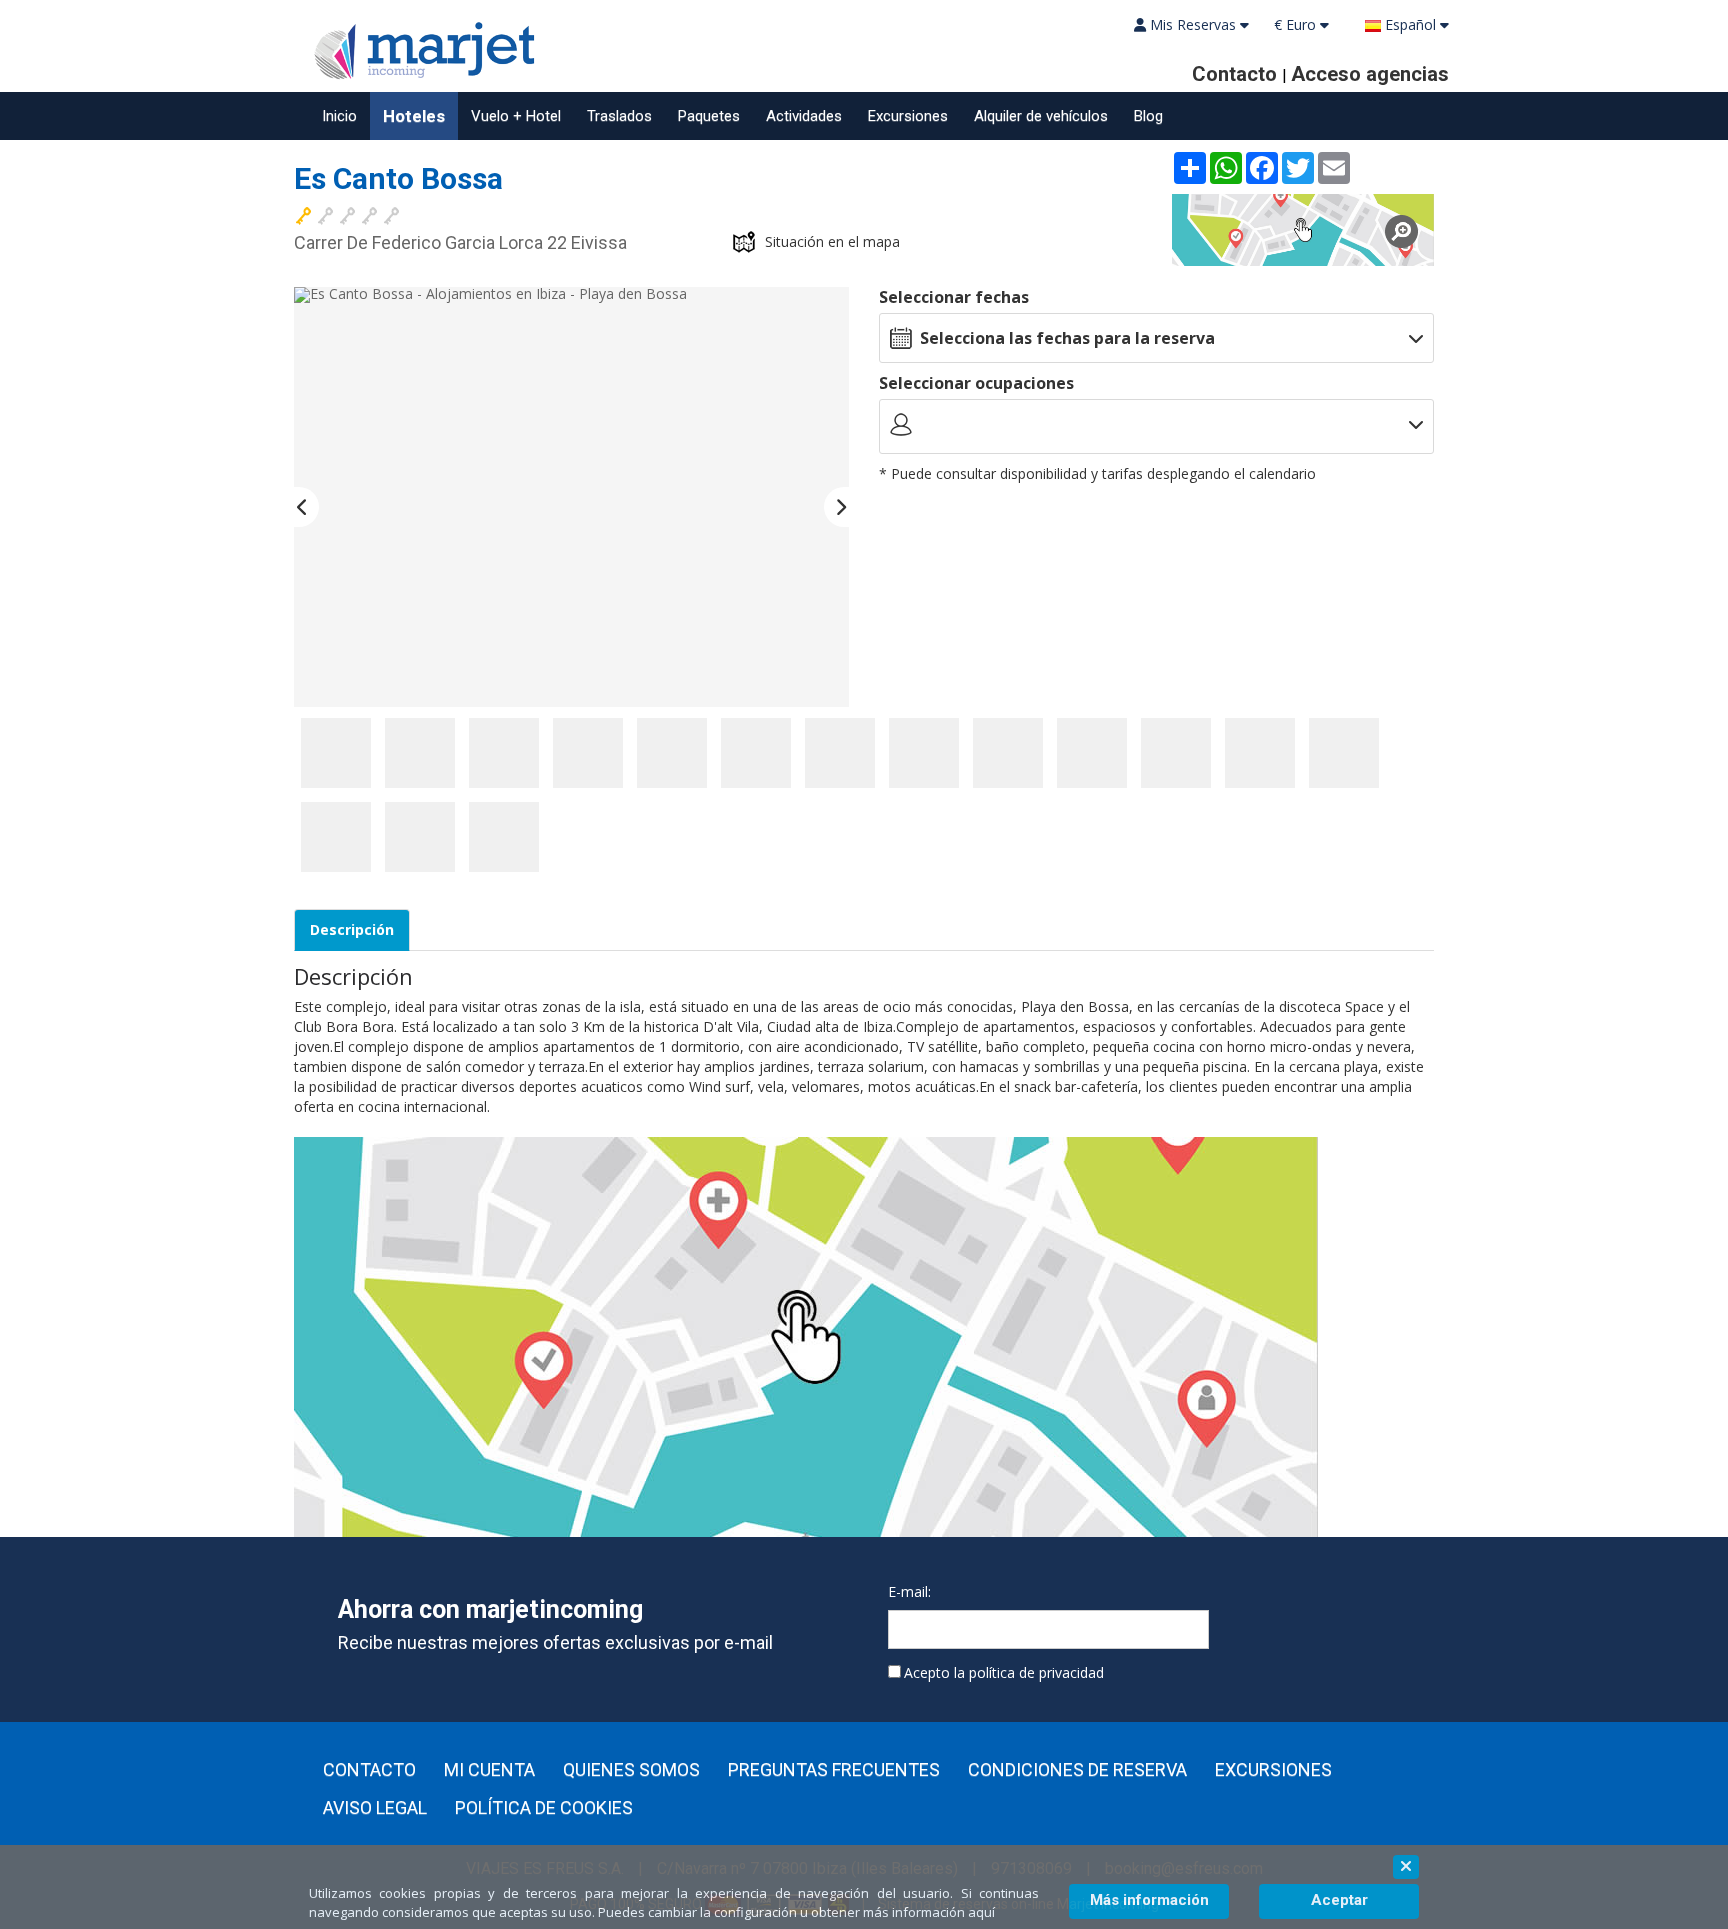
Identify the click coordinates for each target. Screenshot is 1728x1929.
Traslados (619, 116)
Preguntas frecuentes (834, 1770)
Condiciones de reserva (1077, 1770)
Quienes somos (631, 1770)
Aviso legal (375, 1808)
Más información (1149, 1900)
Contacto (369, 1770)
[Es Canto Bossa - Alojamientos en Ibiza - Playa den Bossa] (571, 497)
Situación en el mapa (832, 241)
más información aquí (929, 1912)
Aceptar (1339, 1900)
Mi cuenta (489, 1770)
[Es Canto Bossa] (1303, 230)
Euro (1297, 24)
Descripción (352, 929)
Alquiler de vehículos (1041, 116)
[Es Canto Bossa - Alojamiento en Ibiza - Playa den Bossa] (336, 753)
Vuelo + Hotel (516, 116)
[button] (306, 507)
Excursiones (908, 116)
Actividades (804, 116)
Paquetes (709, 116)
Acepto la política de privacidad (1004, 1672)
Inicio (339, 116)
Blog (1148, 116)
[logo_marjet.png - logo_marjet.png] (418, 47)
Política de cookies (544, 1808)
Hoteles (414, 116)
